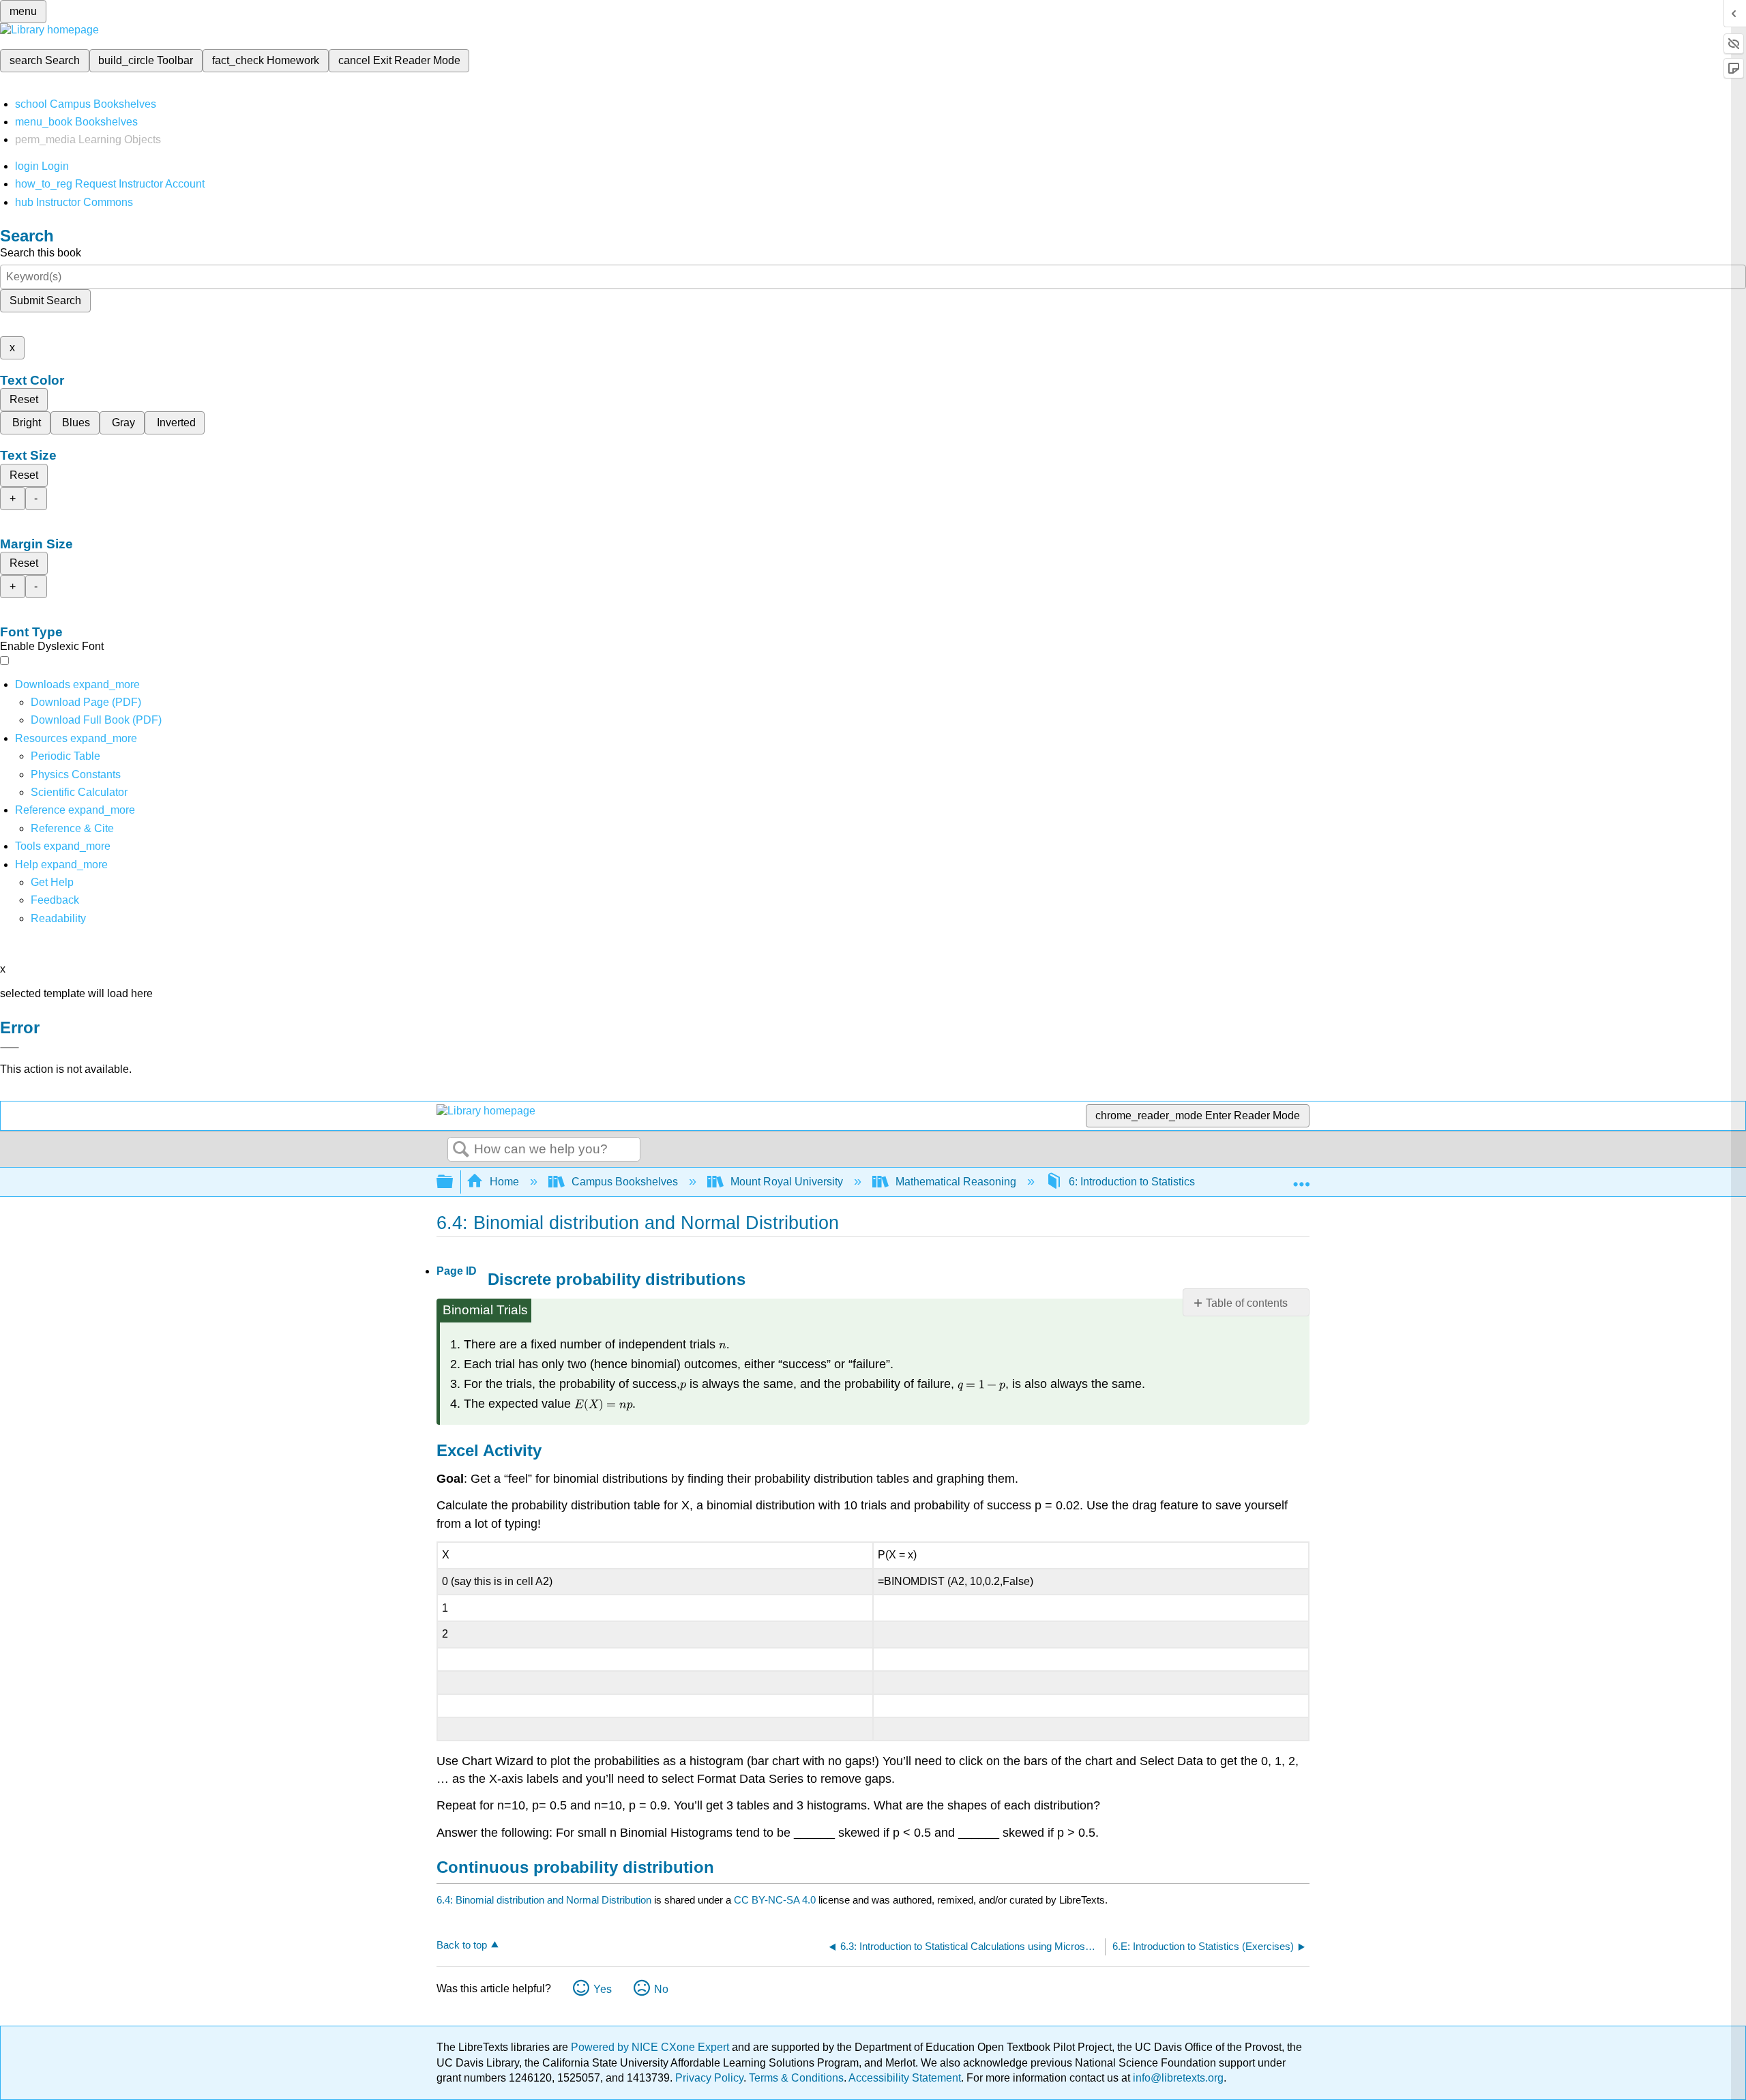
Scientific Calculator (79, 792)
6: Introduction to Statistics (1132, 1182)
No (661, 1989)
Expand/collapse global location (1301, 1178)
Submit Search (45, 300)
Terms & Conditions (796, 2078)
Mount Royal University (787, 1182)
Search (461, 1150)
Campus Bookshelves (625, 1182)
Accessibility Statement (905, 2078)
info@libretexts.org (1177, 2078)
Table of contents (1247, 1303)
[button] (55, 900)
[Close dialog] (10, 1048)
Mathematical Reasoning (956, 1182)
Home (504, 1182)
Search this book (41, 253)
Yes (603, 1989)
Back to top (462, 1945)
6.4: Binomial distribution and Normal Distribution (544, 1900)
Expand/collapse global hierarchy (454, 1182)
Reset (24, 399)
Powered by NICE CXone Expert (651, 2047)
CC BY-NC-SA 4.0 (775, 1900)
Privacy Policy (709, 2078)
